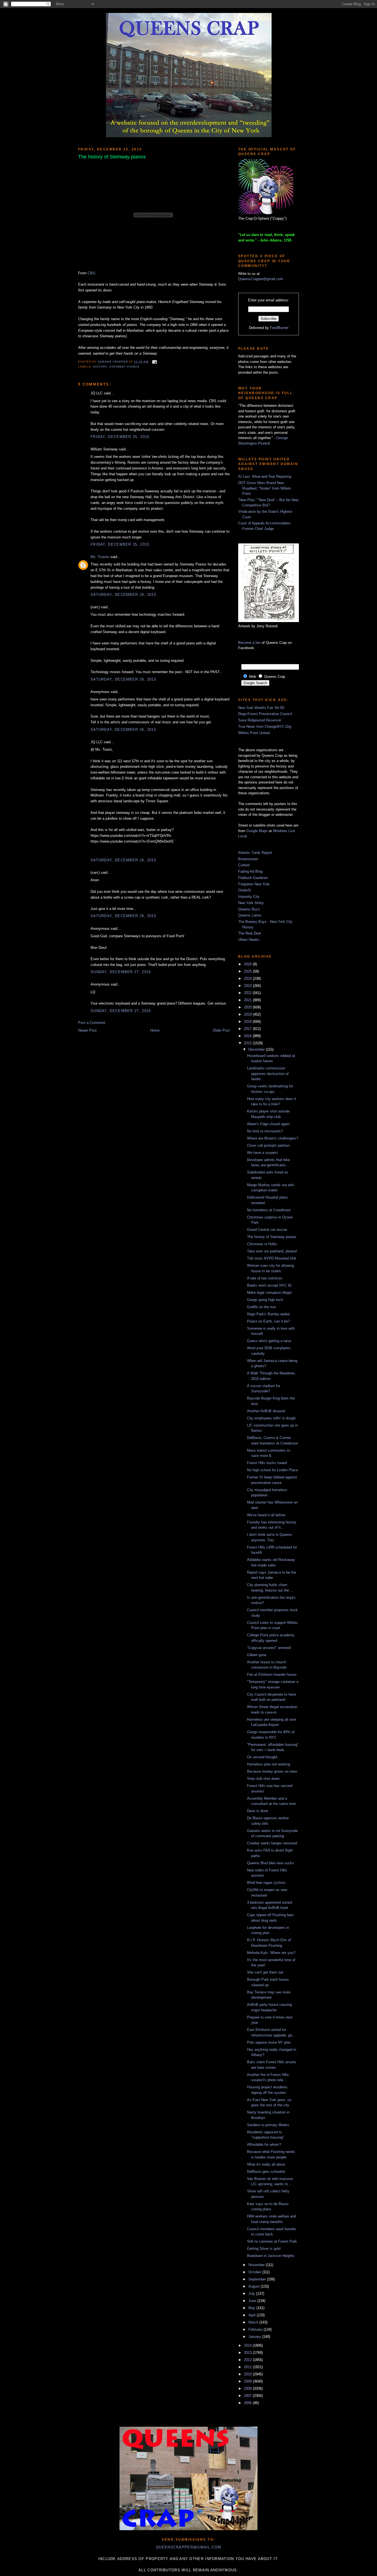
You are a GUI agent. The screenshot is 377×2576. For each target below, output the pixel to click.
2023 (248, 986)
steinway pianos (124, 367)
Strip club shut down (263, 1779)
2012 (248, 2360)
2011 (248, 2367)
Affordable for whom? (264, 2145)
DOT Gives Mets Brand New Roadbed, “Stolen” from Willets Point (265, 488)
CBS (91, 273)
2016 (248, 1036)
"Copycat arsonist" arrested (269, 1648)
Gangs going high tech (265, 1300)
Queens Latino (250, 915)
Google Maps (257, 831)
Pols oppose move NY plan (269, 2042)
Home (155, 1030)
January (255, 2337)
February (256, 2329)
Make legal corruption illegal (269, 1293)
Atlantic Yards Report (255, 853)
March (254, 2322)
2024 (248, 978)
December (257, 1049)
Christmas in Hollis (262, 1244)
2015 (248, 1043)
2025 (248, 971)
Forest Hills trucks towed (267, 1463)
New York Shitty (251, 903)
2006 (248, 2403)
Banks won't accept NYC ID (269, 1285)
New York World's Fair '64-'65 (261, 708)
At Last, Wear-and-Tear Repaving (265, 476)
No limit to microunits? (265, 1131)
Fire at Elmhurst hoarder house (272, 1675)
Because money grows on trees (272, 1771)
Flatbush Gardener (253, 878)
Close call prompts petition (268, 1145)
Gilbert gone (257, 1655)
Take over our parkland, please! (272, 1251)
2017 (248, 1029)
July (252, 2294)
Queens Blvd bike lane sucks (270, 1863)
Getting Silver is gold (264, 2249)
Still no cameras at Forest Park (272, 2241)
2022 (248, 993)
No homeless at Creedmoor (269, 1210)
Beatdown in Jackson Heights (271, 2256)
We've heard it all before (266, 1515)
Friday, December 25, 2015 (120, 437)
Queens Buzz (249, 909)
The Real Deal (249, 933)
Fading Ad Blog (250, 871)
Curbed (244, 865)
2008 (248, 2388)
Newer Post (87, 1030)
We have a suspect (262, 1153)
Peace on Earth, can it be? (268, 1321)
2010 (248, 2374)
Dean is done (257, 1811)
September (258, 2279)
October (255, 2272)
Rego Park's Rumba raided (268, 1314)
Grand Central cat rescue (267, 1230)
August (255, 2286)
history (100, 367)
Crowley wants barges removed (272, 1843)
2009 (248, 2381)
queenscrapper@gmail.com (189, 2547)
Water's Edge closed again (268, 1124)
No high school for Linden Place (272, 1470)
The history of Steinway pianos (272, 1237)
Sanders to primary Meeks (268, 2125)
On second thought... (264, 1757)
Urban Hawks (249, 940)
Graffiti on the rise (261, 1307)
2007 (248, 2396)
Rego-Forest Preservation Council (265, 714)
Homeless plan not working (269, 1764)
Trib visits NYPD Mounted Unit (272, 1258)
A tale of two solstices (265, 1278)
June (253, 2301)
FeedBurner (279, 328)
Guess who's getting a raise (269, 1341)
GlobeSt (245, 890)
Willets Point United (254, 733)
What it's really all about (266, 2164)
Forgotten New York (254, 884)
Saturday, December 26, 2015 (123, 595)
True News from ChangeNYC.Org (265, 727)
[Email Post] (154, 362)
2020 (248, 1007)
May (252, 2308)
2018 (248, 1022)
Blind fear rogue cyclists (266, 1883)
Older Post (221, 1030)
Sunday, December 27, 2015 (121, 972)
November (257, 2265)
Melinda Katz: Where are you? (271, 1953)
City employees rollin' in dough (271, 1418)
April (253, 2315)
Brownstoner (248, 859)
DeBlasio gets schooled (266, 2172)
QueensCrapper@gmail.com (261, 279)
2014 (248, 2345)
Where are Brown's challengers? (273, 1138)
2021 (248, 1000)
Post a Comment (92, 1023)
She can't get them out (265, 1972)
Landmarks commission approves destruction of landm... (268, 1074)
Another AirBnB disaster (266, 1411)
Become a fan (249, 643)
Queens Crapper (113, 362)
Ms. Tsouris (100, 557)
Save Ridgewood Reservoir (260, 720)
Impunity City (249, 897)
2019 (248, 1014)
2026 (248, 964)
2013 (248, 2353)
